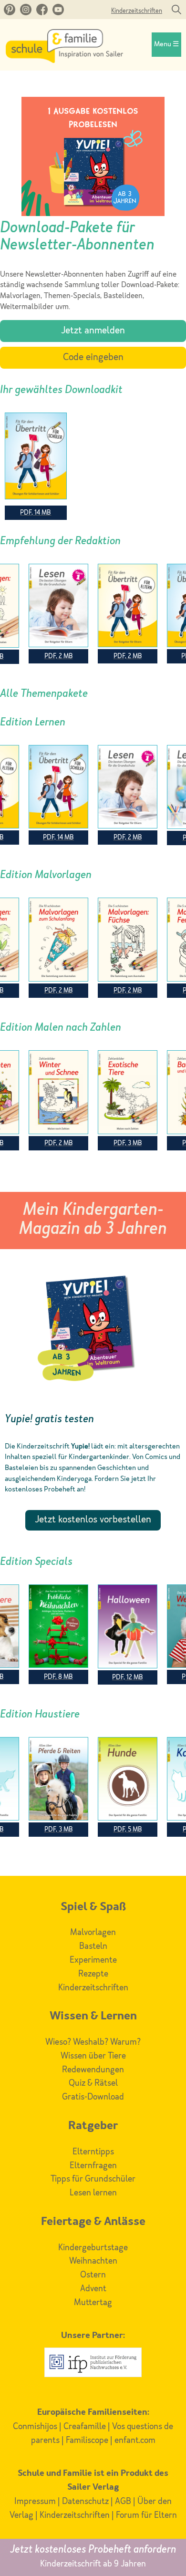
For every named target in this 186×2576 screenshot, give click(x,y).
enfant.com (135, 2441)
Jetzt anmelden (93, 331)
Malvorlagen (93, 1933)
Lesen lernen (93, 2193)
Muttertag (93, 2303)
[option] (128, 614)
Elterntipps (93, 2152)
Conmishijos (35, 2427)
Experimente (93, 1960)
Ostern (93, 2275)
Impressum (35, 2502)
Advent (93, 2289)
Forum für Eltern (146, 2515)
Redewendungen (93, 2070)
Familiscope (87, 2441)
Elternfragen (93, 2166)
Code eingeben (93, 358)
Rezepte (93, 1974)
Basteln (93, 1946)
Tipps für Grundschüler (93, 2179)
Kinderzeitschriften (137, 11)
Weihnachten (93, 2261)
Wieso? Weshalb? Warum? (93, 2042)
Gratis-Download (93, 2097)
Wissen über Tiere (93, 2056)
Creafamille (85, 2427)
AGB (123, 2502)
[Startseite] (64, 61)
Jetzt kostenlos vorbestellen (93, 1520)
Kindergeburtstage (93, 2248)
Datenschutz (85, 2502)
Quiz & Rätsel (93, 2083)
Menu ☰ (166, 45)
